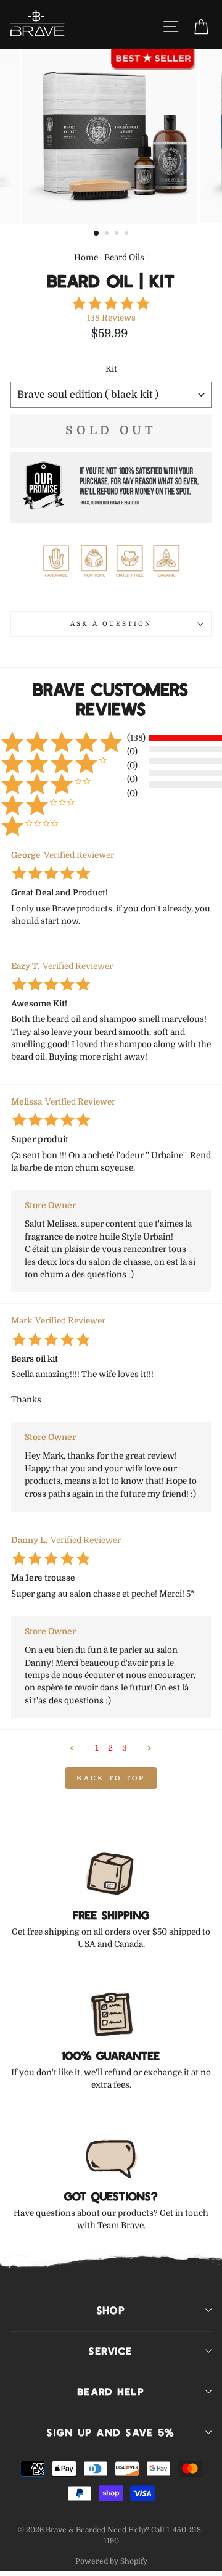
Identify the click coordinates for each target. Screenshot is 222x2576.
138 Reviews (111, 318)
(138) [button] (136, 738)
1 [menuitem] (97, 1748)
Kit (111, 369)
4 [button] (128, 234)
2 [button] (108, 234)
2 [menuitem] (110, 1748)
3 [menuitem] (125, 1748)
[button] (72, 1748)
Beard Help (111, 2392)
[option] (111, 136)
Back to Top (111, 1778)
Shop (111, 2310)
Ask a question (111, 624)
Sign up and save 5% (111, 2432)
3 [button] (118, 234)
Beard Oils (124, 257)
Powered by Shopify (111, 2561)
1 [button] (97, 234)
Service (111, 2351)
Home (86, 257)
